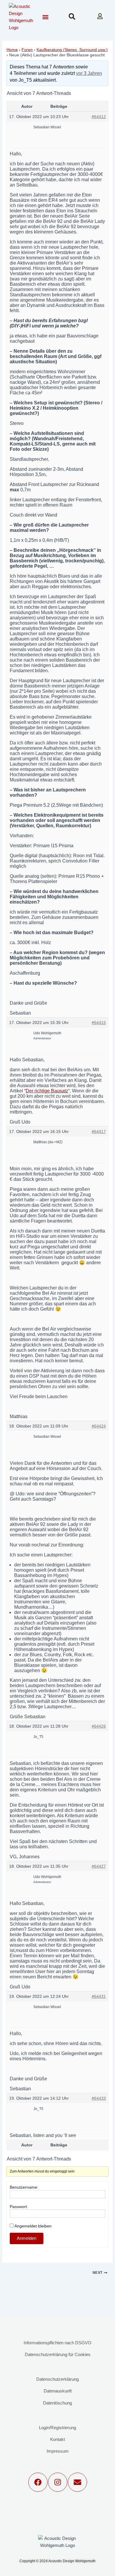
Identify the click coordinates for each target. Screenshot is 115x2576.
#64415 (99, 1023)
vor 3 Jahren (89, 73)
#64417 (99, 1131)
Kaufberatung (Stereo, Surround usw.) (72, 50)
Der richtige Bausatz (47, 1091)
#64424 (99, 1426)
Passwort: (19, 2207)
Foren (27, 50)
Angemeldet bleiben (33, 2226)
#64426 (99, 1726)
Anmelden (27, 2238)
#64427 (99, 1866)
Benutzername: (24, 2187)
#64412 (99, 117)
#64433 (99, 2098)
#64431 (99, 1996)
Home (12, 50)
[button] (45, 17)
